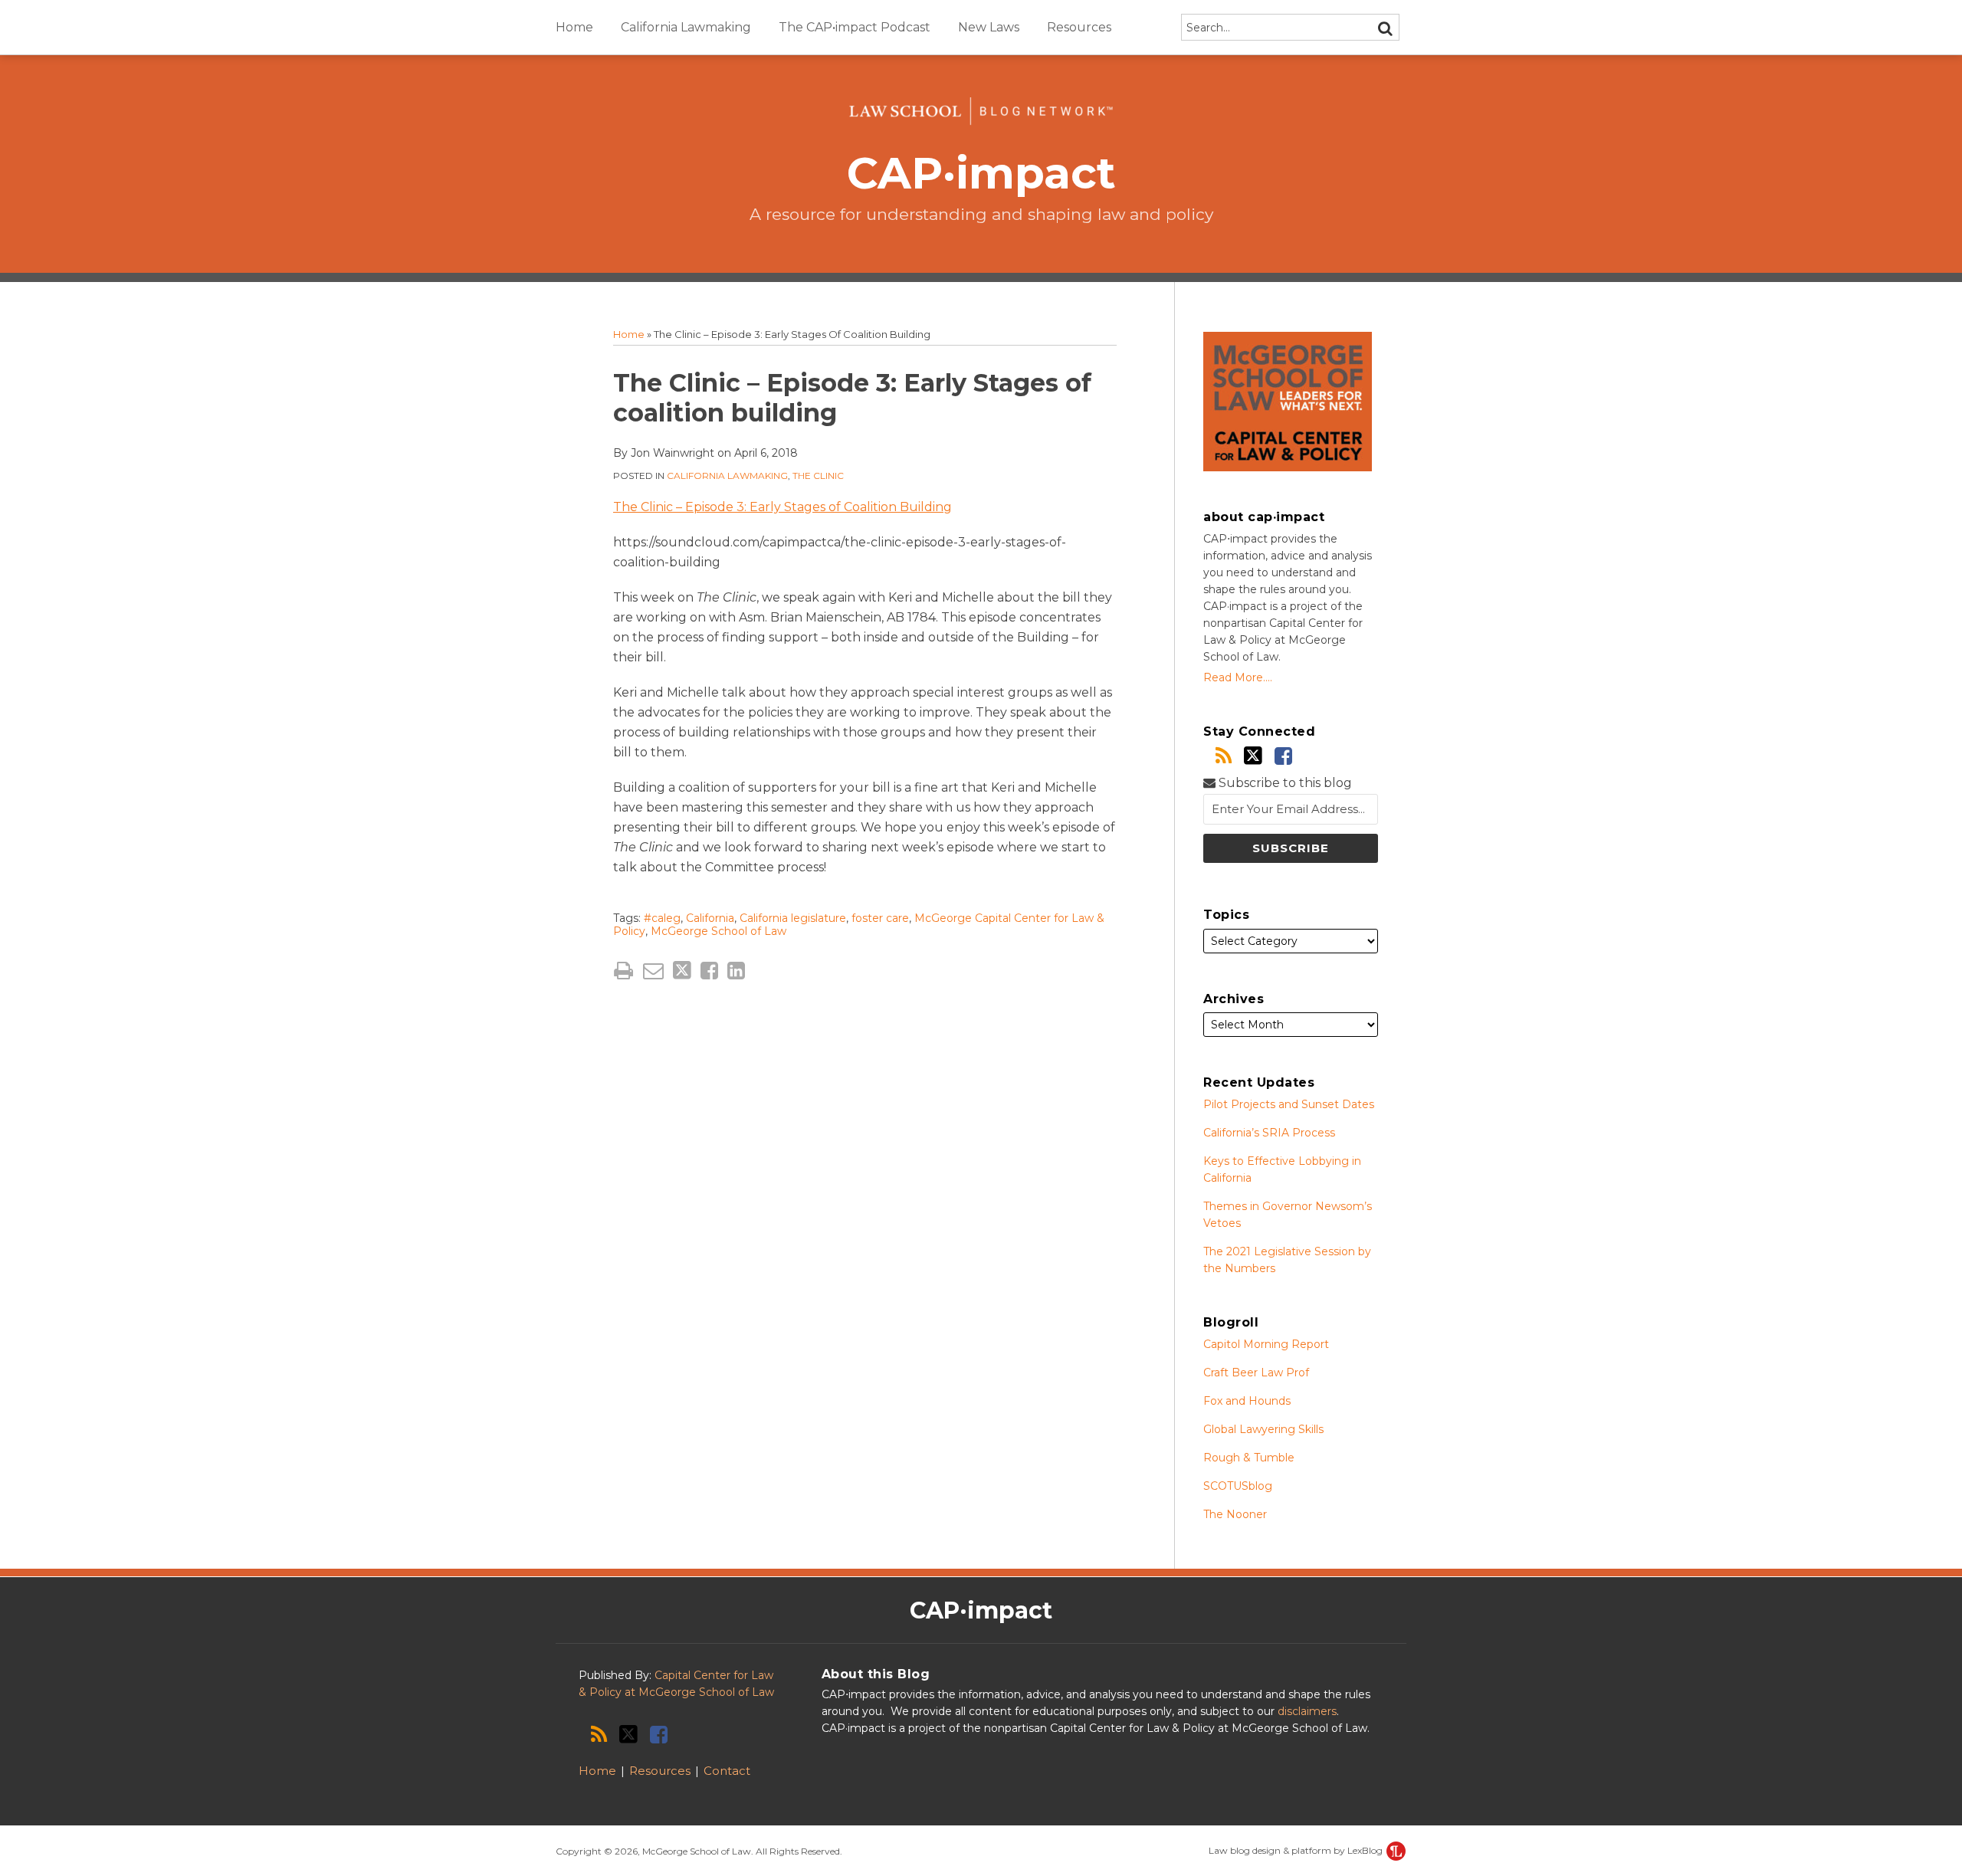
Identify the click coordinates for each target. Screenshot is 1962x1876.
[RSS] (1224, 756)
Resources (1079, 27)
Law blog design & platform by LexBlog (1297, 1850)
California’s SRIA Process (1269, 1133)
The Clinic (818, 476)
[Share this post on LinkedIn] (736, 971)
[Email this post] (653, 971)
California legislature (793, 918)
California (710, 918)
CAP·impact (981, 173)
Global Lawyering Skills (1263, 1429)
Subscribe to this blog (1284, 783)
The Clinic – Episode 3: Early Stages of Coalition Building (783, 507)
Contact (727, 1771)
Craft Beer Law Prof (1256, 1373)
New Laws (989, 27)
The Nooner (1235, 1514)
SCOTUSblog (1238, 1486)
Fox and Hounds (1247, 1401)
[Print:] (623, 971)
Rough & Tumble (1249, 1458)
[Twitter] (1253, 756)
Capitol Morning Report (1266, 1344)
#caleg (662, 918)
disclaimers (1307, 1711)
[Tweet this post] (682, 971)
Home (574, 27)
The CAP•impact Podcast (855, 27)
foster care (880, 918)
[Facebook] (1283, 756)
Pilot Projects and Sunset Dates (1289, 1104)
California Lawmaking (686, 27)
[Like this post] (709, 971)
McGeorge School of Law (719, 931)
